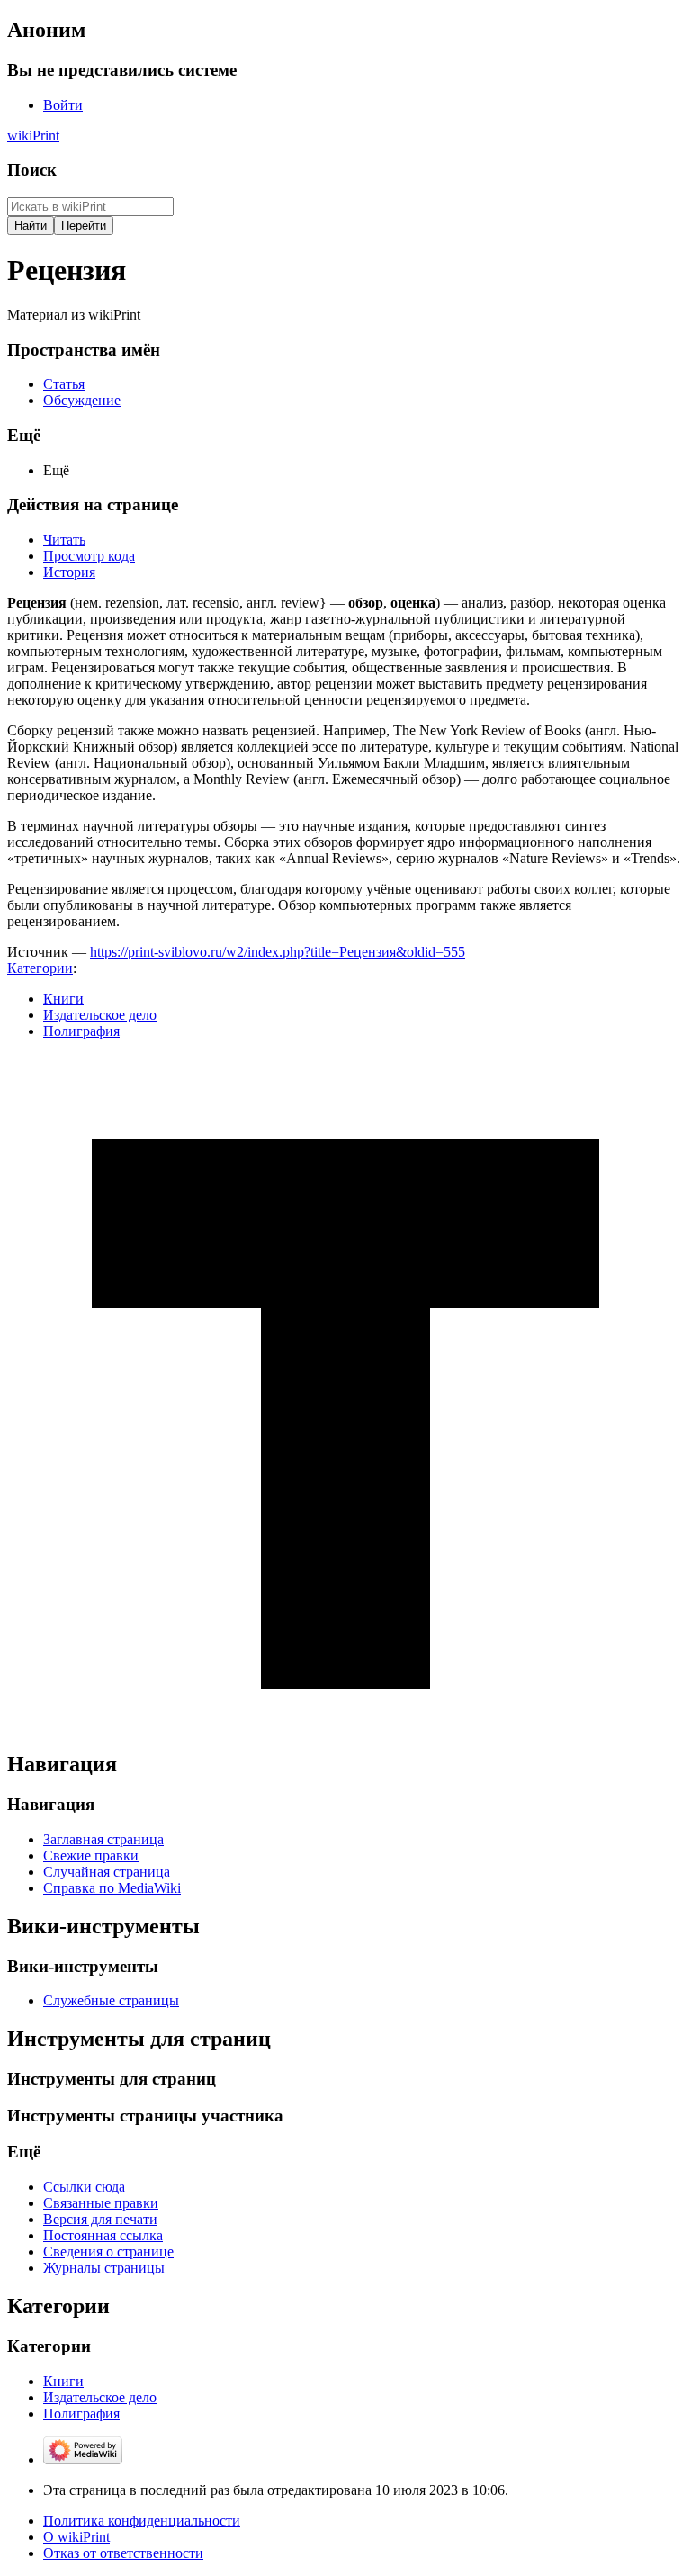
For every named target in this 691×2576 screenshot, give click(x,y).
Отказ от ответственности (123, 2553)
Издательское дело (100, 1015)
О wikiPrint (76, 2537)
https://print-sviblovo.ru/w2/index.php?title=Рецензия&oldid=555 (278, 952)
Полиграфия (81, 1031)
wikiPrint (33, 135)
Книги (63, 999)
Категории (40, 968)
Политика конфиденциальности (142, 2521)
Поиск (32, 170)
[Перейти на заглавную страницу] (345, 1726)
